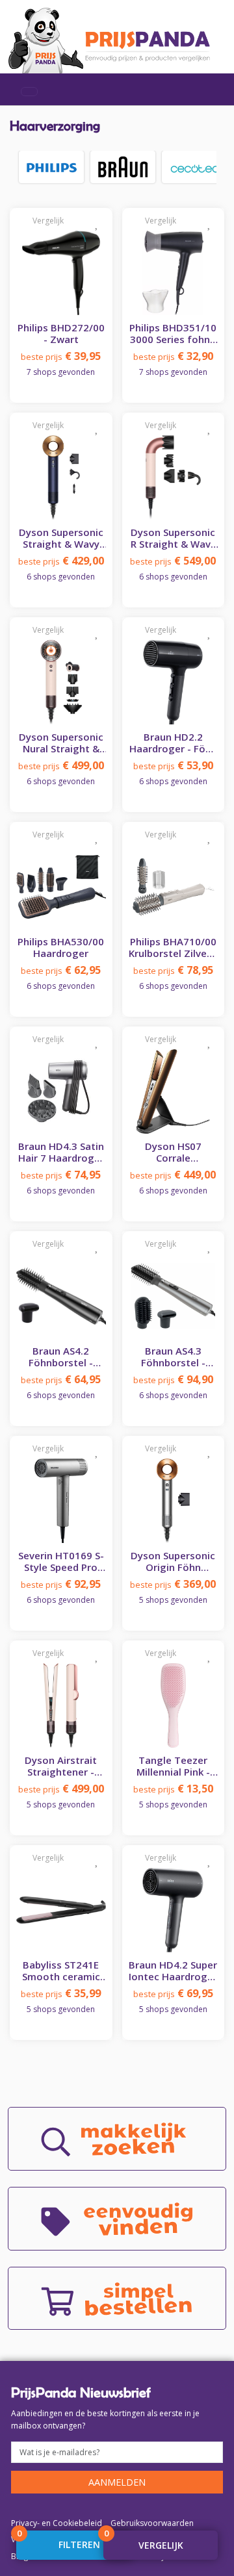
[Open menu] (29, 92)
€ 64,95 (61, 1379)
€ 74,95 (61, 1175)
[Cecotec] (194, 167)
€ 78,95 (173, 970)
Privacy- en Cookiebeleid (57, 2523)
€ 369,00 (173, 1584)
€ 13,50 (173, 1789)
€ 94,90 (173, 1379)
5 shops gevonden (173, 1600)
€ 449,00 (173, 1175)
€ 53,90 (173, 765)
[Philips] (51, 167)
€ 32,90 (173, 356)
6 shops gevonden (61, 577)
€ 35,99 (61, 1993)
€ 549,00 (173, 561)
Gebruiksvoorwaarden (152, 2523)
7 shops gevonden (61, 372)
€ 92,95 (61, 1584)
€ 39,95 (61, 356)
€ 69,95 (173, 1993)
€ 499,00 (61, 765)
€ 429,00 (61, 561)
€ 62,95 (61, 970)
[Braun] (123, 167)
